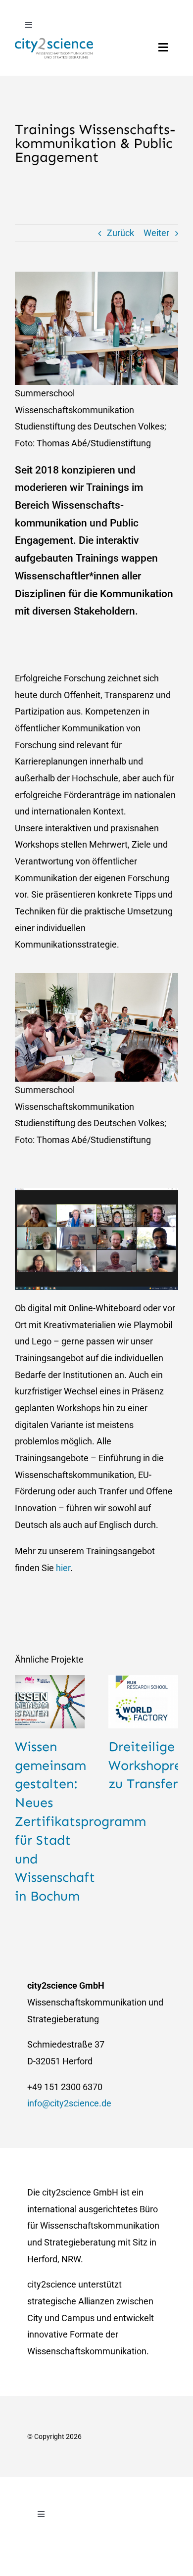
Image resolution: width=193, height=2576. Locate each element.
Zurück (121, 233)
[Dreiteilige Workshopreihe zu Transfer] (143, 1702)
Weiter (156, 233)
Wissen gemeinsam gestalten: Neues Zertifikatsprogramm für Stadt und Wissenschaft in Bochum (80, 1821)
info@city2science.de (69, 2103)
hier (63, 1568)
